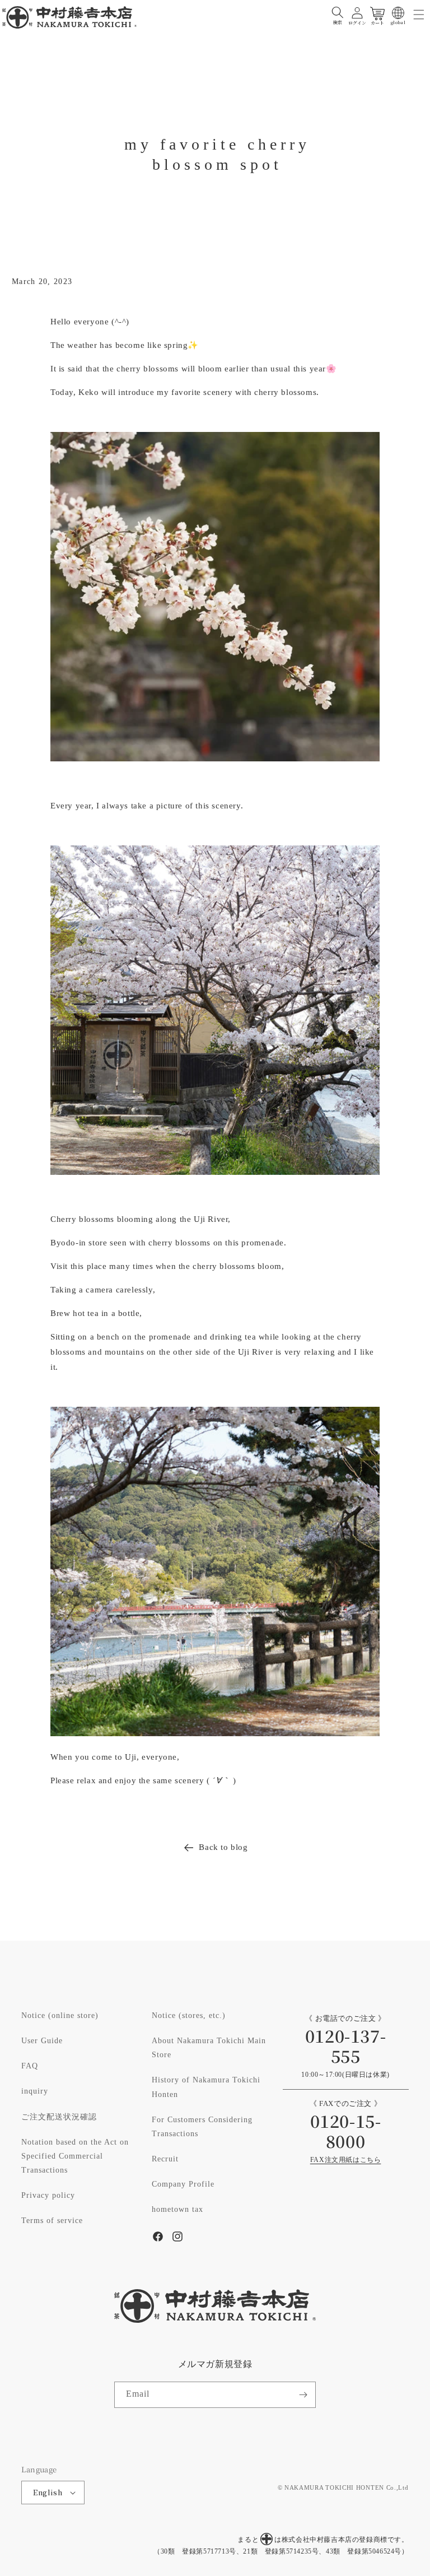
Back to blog (223, 1847)
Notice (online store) (60, 2016)
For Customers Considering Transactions (202, 2127)
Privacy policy (48, 2196)
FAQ (30, 2066)
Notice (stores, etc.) (189, 2016)
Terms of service (52, 2221)
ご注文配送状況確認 (59, 2117)
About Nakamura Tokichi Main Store (209, 2048)
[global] (398, 13)
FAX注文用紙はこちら (346, 2160)
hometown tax (177, 2210)
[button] (338, 13)
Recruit (165, 2159)
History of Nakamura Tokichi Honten (206, 2087)
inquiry (35, 2091)
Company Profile (183, 2184)
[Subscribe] (303, 2395)
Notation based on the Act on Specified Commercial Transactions (75, 2156)
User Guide (42, 2041)
